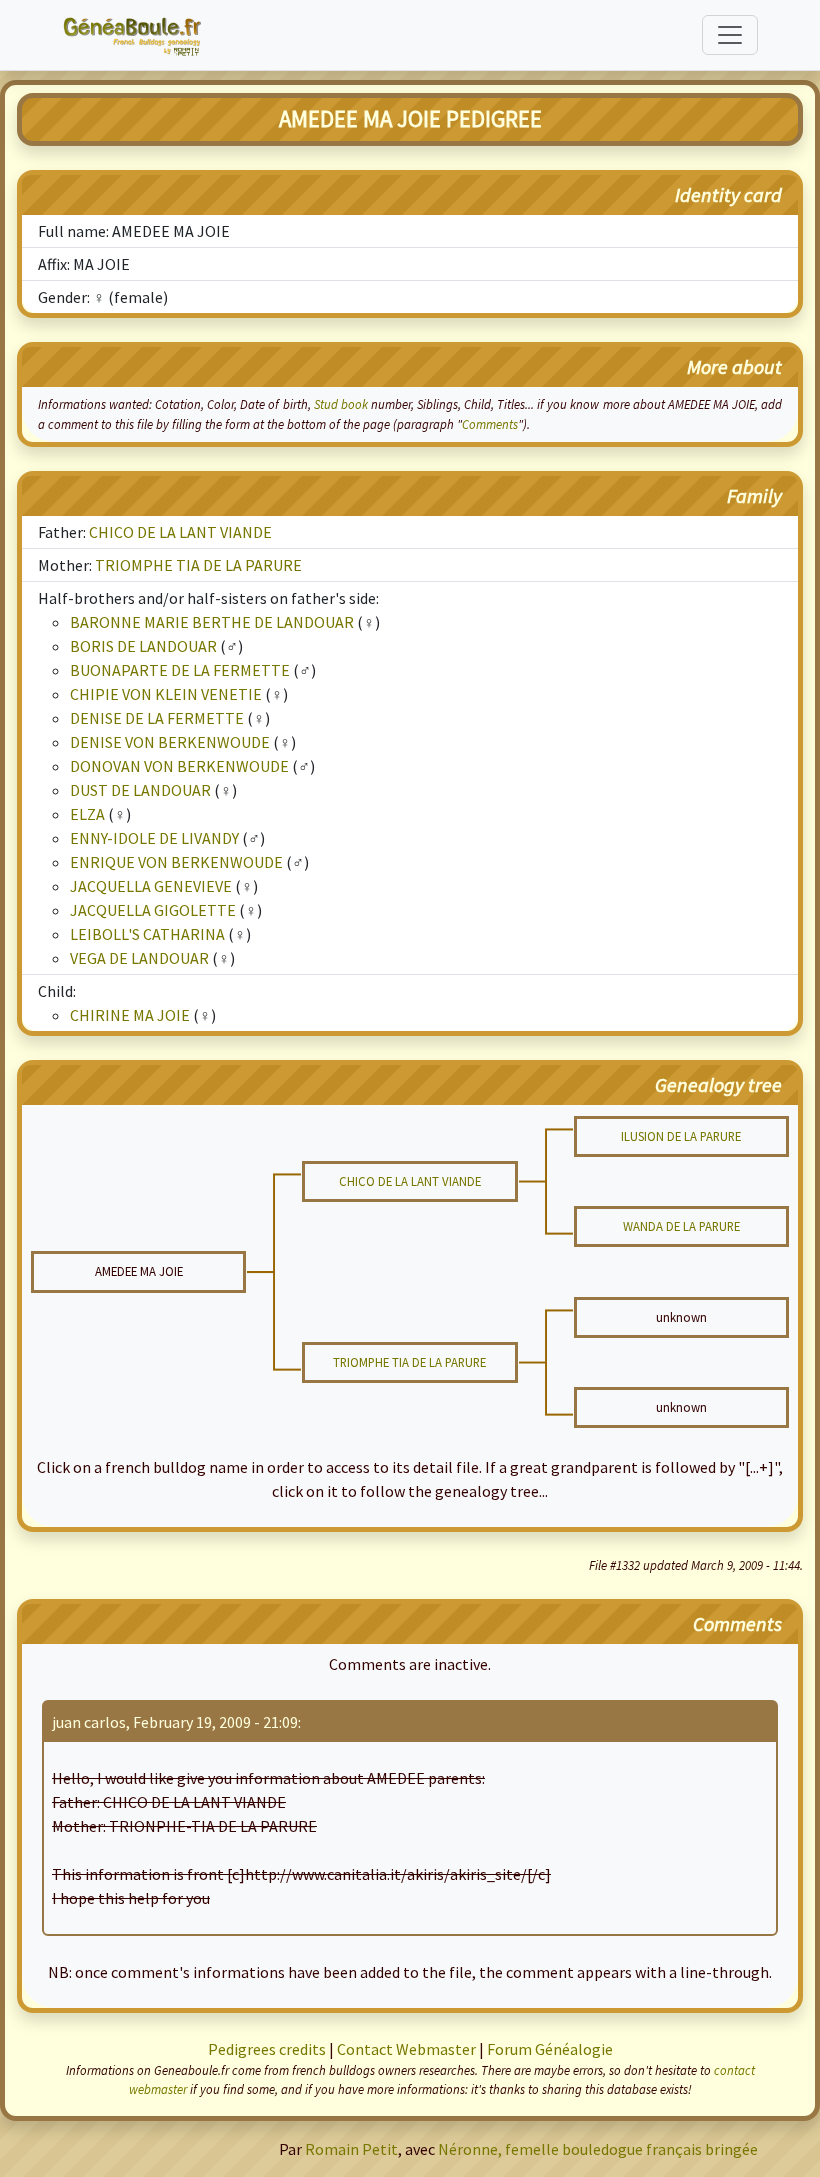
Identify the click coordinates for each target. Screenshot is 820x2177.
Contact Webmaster (406, 2049)
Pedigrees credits (267, 2049)
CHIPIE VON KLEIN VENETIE (166, 694)
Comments (490, 424)
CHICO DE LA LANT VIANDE (180, 532)
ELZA (87, 814)
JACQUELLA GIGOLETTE (153, 910)
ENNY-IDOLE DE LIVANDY (154, 838)
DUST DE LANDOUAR (140, 790)
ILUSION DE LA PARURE (681, 1136)
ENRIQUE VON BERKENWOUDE (176, 862)
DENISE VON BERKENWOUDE (170, 742)
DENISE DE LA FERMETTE (157, 718)
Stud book (341, 404)
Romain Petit (351, 2149)
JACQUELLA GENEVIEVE (151, 886)
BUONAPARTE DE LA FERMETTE (180, 670)
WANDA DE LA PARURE (681, 1226)
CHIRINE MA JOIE (130, 1015)
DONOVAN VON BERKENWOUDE (179, 766)
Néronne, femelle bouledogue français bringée (598, 2149)
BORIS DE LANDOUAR (143, 646)
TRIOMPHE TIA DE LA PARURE (198, 565)
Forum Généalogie (550, 2049)
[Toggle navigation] (730, 35)
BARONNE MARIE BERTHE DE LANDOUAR (212, 622)
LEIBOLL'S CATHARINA (147, 934)
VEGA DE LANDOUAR (139, 958)
